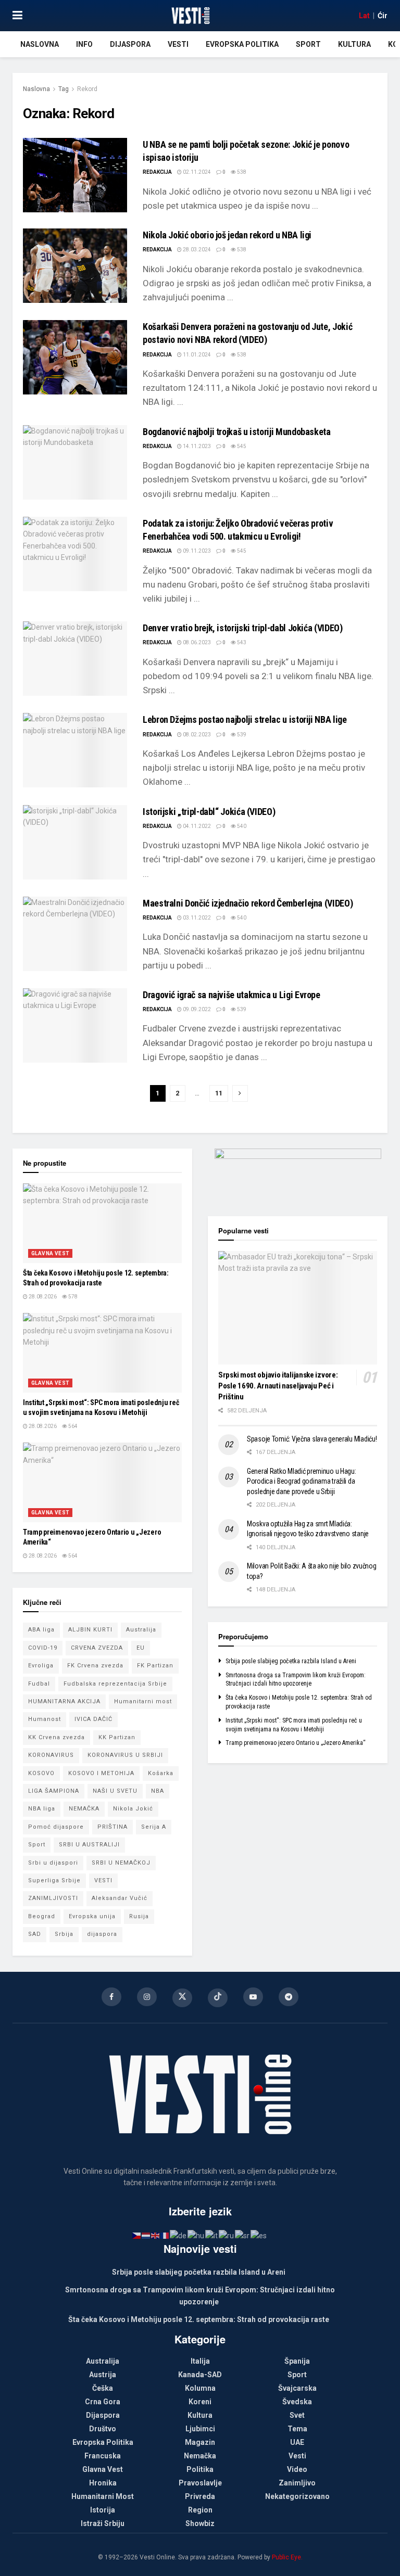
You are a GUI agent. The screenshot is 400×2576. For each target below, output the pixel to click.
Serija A (154, 1827)
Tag (64, 89)
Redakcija (157, 172)
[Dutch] (146, 2235)
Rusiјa (139, 1916)
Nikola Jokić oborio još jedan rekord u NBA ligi (227, 235)
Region (200, 2510)
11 (219, 1093)
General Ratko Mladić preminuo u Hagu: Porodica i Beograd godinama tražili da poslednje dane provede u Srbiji (302, 1481)
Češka (103, 2388)
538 (241, 172)
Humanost (45, 1719)
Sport (308, 44)
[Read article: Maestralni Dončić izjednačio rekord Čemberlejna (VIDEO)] (75, 934)
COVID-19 (43, 1648)
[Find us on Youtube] (253, 1997)
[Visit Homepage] (190, 16)
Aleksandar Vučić (120, 1898)
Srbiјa (64, 1934)
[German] (179, 2235)
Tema (297, 2429)
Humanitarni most (143, 1701)
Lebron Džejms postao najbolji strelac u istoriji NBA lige (245, 719)
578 (72, 1297)
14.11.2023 (196, 446)
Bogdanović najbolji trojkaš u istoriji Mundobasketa (237, 432)
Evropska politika (242, 44)
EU (141, 1648)
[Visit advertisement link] (298, 1175)
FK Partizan (155, 1666)
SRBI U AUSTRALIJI (89, 1845)
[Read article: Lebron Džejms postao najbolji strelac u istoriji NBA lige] (75, 750)
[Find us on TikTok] (218, 1998)
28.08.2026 (42, 1297)
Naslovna (40, 44)
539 (241, 735)
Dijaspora (130, 44)
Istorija (103, 2510)
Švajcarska (297, 2388)
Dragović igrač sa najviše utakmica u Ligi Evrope (232, 995)
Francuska (103, 2456)
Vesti (178, 44)
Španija (297, 2361)
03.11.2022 (196, 918)
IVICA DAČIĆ (93, 1719)
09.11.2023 (196, 551)
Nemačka (200, 2456)
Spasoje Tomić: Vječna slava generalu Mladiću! (312, 1439)
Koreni (200, 2402)
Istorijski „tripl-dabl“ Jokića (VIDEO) (209, 812)
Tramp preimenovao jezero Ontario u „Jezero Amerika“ (296, 1743)
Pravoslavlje (200, 2483)
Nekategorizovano (297, 2496)
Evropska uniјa (92, 1916)
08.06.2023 (196, 642)
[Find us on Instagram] (147, 1997)
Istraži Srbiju (103, 2523)
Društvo (103, 2429)
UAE (297, 2442)
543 (241, 642)
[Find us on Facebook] (111, 1997)
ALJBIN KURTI (90, 1630)
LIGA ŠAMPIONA (54, 1791)
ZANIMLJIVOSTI (53, 1898)
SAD (35, 1934)
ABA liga (41, 1630)
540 (241, 826)
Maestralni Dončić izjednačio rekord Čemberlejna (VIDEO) (248, 903)
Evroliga (41, 1666)
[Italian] (212, 2235)
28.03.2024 (196, 250)
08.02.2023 (196, 735)
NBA (158, 1791)
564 (72, 1426)
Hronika (103, 2483)
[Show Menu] (17, 16)
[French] (165, 2235)
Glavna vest (50, 1253)
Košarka (161, 1773)
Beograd (42, 1916)
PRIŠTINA (113, 1827)
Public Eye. (287, 2557)
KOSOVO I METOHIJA (101, 1773)
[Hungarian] (196, 2235)
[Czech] (137, 2235)
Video (297, 2469)
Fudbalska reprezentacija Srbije (115, 1684)
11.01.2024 (196, 355)
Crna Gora (103, 2402)
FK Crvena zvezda (95, 1666)
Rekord (87, 89)
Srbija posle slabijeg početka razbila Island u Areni (291, 1661)
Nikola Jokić (133, 1809)
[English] (156, 2235)
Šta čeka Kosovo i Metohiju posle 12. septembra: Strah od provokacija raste (199, 2319)
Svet (297, 2415)
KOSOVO (41, 1773)
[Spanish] (259, 2235)
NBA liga (42, 1809)
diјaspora (102, 1934)
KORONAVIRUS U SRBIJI (125, 1755)
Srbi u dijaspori (53, 1863)
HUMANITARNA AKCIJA (64, 1701)
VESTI (103, 1880)
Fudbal (39, 1684)
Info (84, 44)
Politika (200, 2469)
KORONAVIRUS (51, 1755)
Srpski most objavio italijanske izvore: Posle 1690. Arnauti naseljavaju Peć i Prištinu (278, 1386)
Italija (200, 2361)
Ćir (383, 16)
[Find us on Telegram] (289, 1997)
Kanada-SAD (200, 2375)
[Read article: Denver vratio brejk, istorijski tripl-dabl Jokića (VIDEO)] (75, 659)
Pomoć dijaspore (56, 1827)
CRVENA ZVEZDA (97, 1648)
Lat (364, 16)
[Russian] (227, 2235)
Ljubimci (200, 2429)
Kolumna (200, 2388)
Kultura (354, 44)
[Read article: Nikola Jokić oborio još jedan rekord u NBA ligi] (75, 266)
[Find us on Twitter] (182, 1998)
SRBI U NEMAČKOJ (121, 1863)
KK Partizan (117, 1737)
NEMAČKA (84, 1809)
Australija (141, 1630)
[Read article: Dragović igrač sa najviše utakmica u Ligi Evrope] (75, 1025)
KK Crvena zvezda (57, 1737)
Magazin (200, 2442)
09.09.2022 (196, 1009)
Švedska (297, 2402)
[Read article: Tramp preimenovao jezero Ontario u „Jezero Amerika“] (102, 1482)
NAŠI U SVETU (115, 1791)
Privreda (200, 2496)
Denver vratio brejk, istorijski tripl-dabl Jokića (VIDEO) (242, 628)
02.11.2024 (196, 172)
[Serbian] (243, 2235)
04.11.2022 (196, 826)
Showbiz (200, 2523)
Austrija (103, 2375)
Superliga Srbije (54, 1880)
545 (241, 446)
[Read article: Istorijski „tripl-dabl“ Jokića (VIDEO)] (75, 842)
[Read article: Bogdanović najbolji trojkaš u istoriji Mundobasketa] (75, 462)
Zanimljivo (297, 2483)
